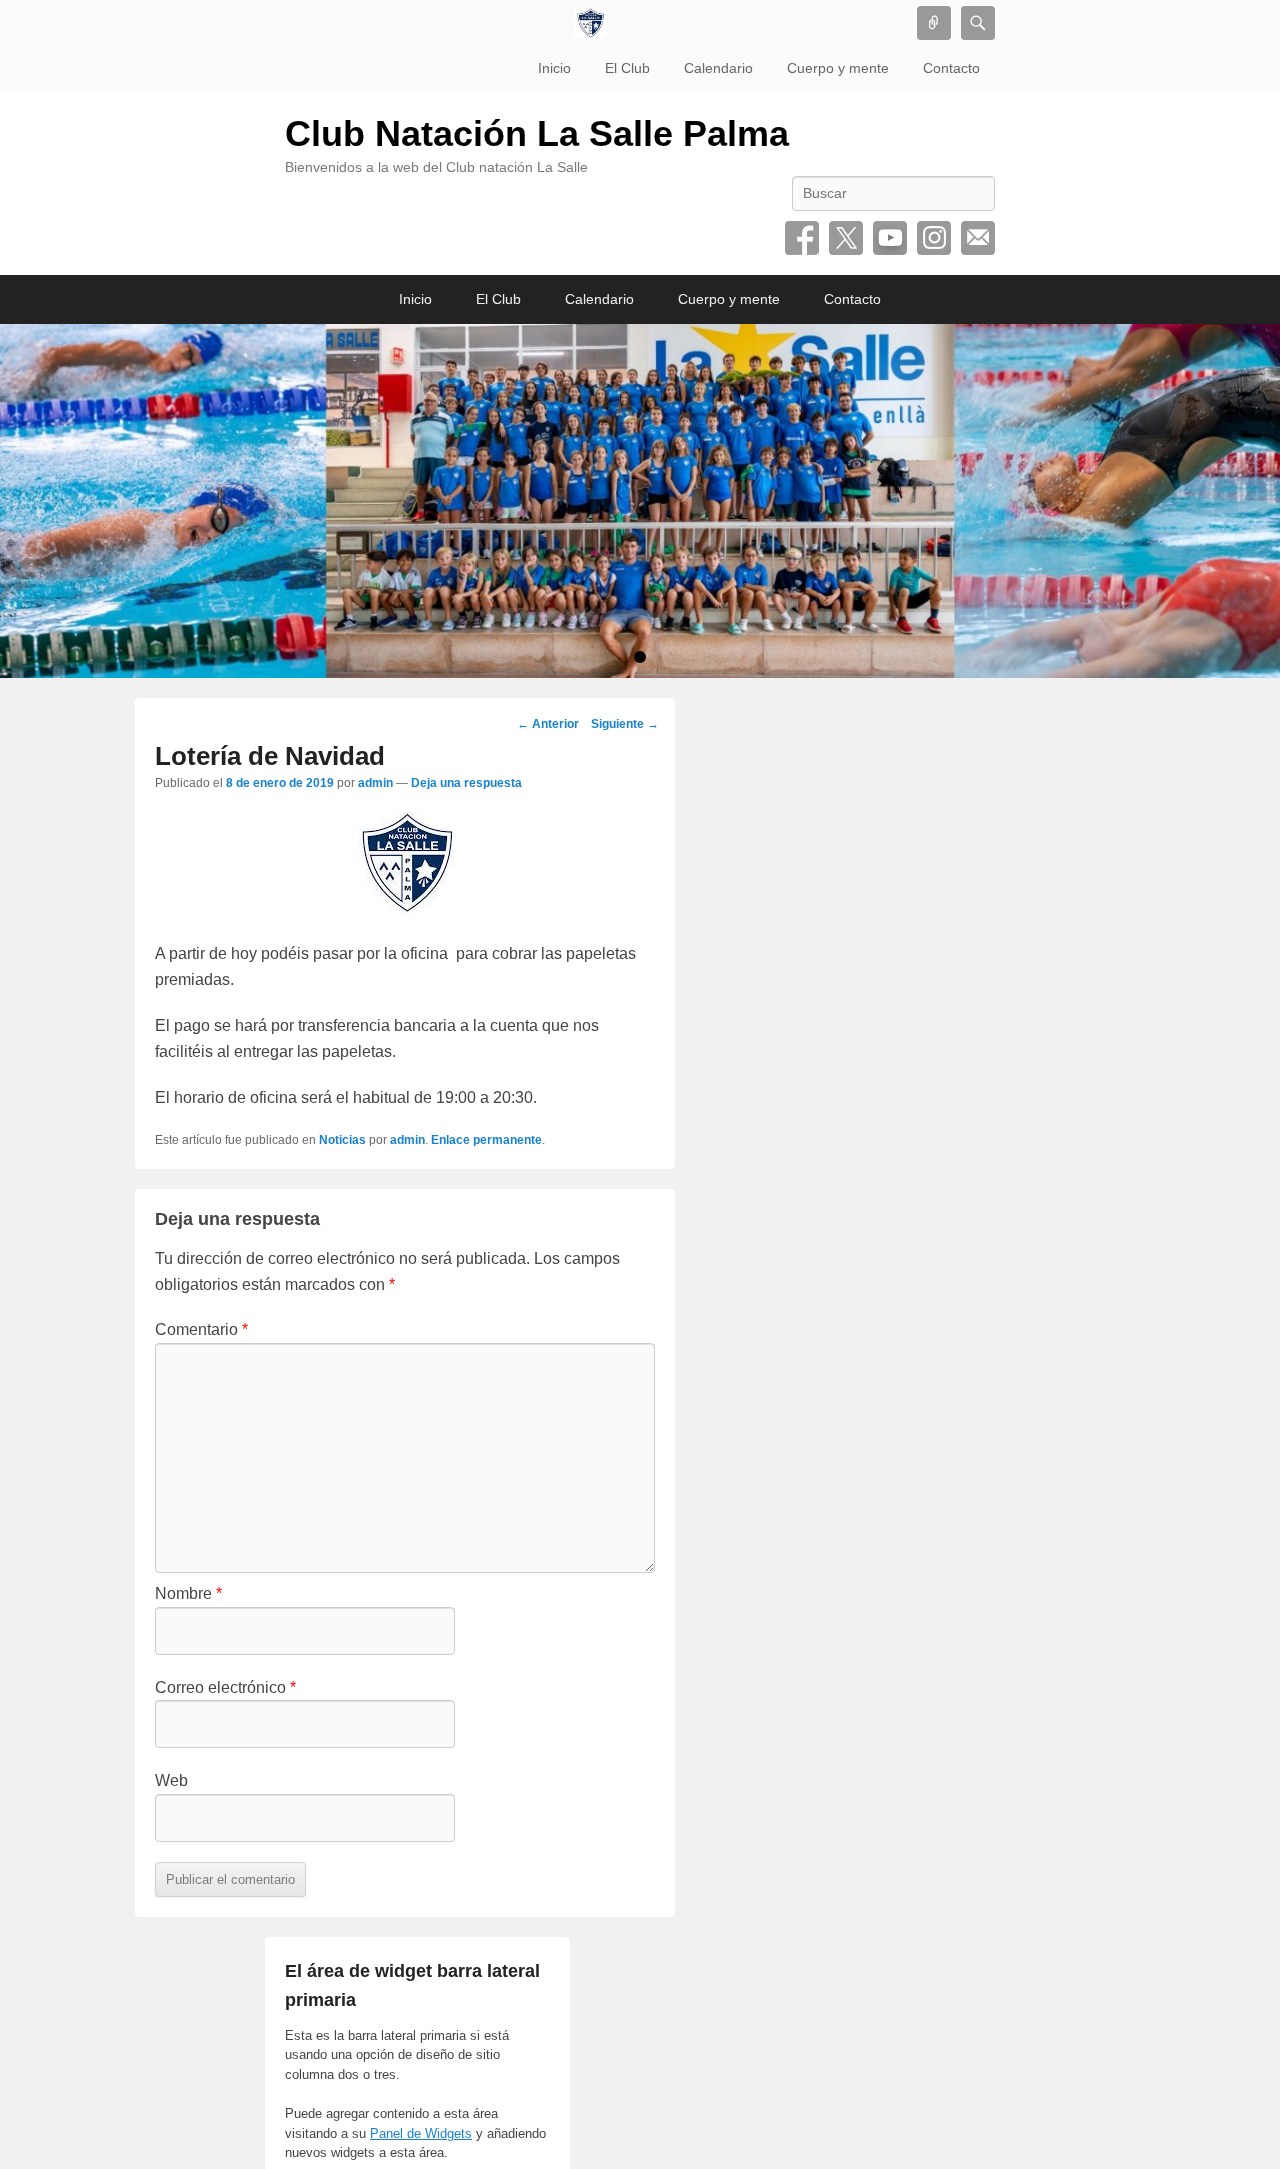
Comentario (201, 1329)
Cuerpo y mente (838, 68)
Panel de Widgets (421, 2133)
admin (375, 783)
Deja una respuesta (466, 783)
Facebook (802, 238)
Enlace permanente (486, 1140)
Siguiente (625, 724)
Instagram (934, 238)
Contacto (951, 68)
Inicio (554, 68)
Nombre (188, 1593)
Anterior (548, 724)
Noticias (342, 1140)
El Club (627, 68)
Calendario (718, 68)
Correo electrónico (978, 238)
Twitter (846, 238)
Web (171, 1780)
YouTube (890, 238)
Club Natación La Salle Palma (537, 133)
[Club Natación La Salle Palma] (590, 23)
